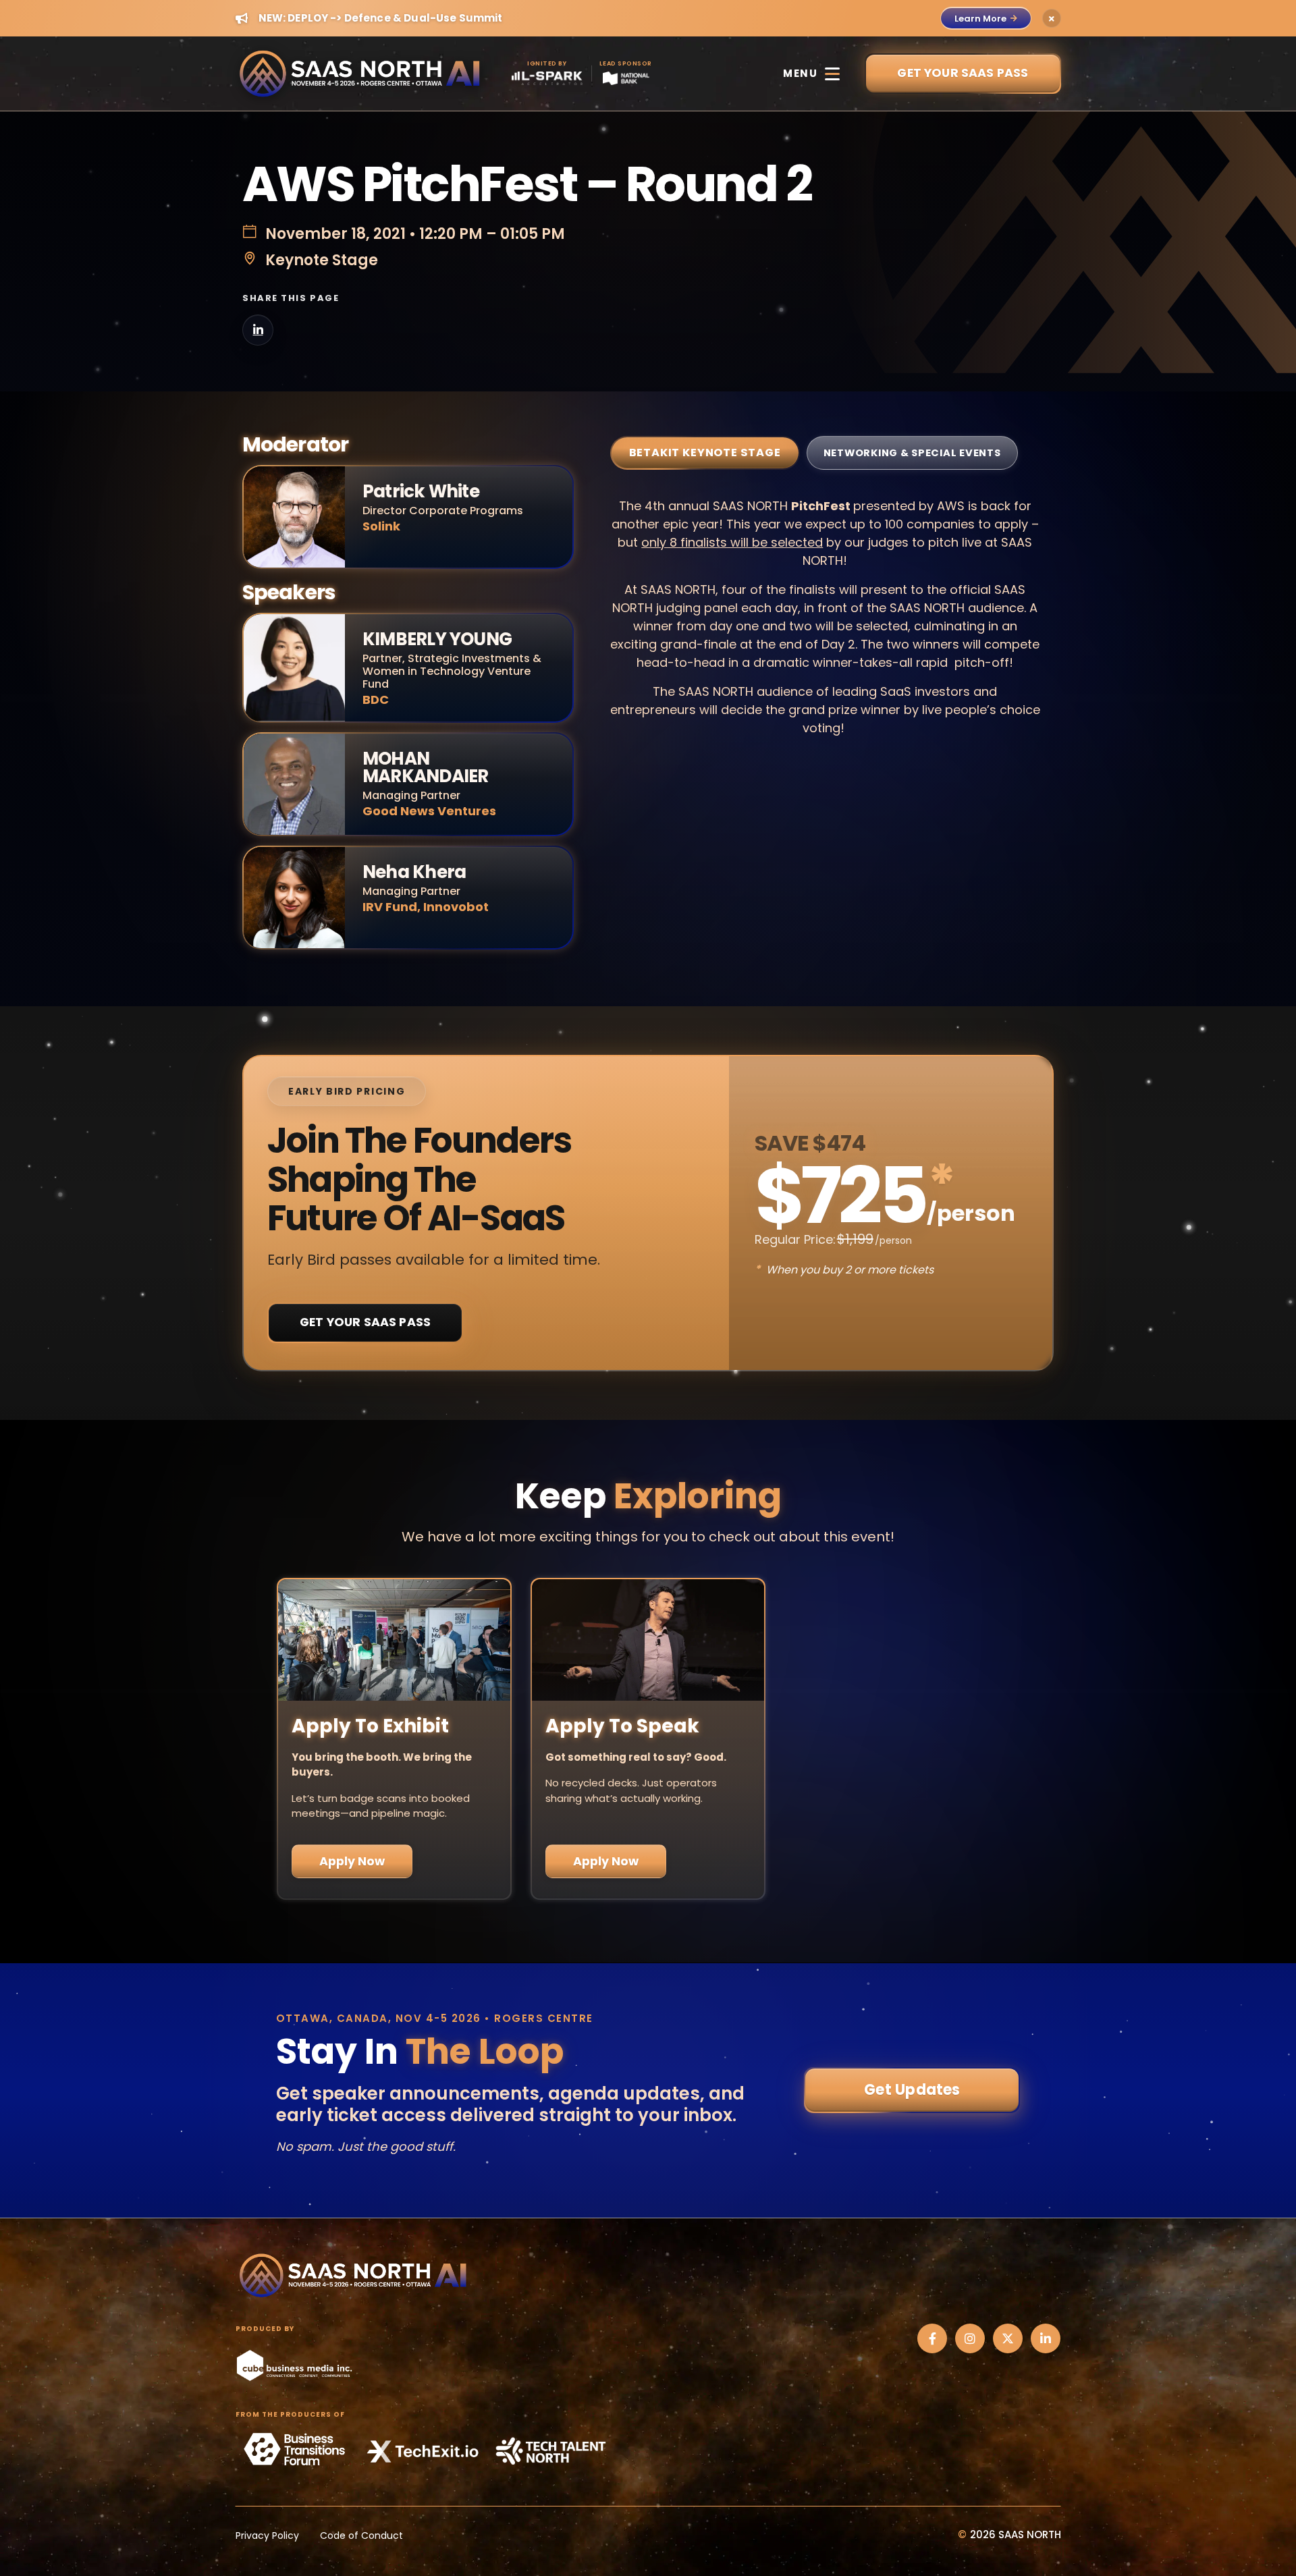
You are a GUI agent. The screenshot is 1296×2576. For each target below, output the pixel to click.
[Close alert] (1052, 18)
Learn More (980, 19)
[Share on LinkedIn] (258, 330)
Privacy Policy (267, 2536)
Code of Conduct (361, 2536)
